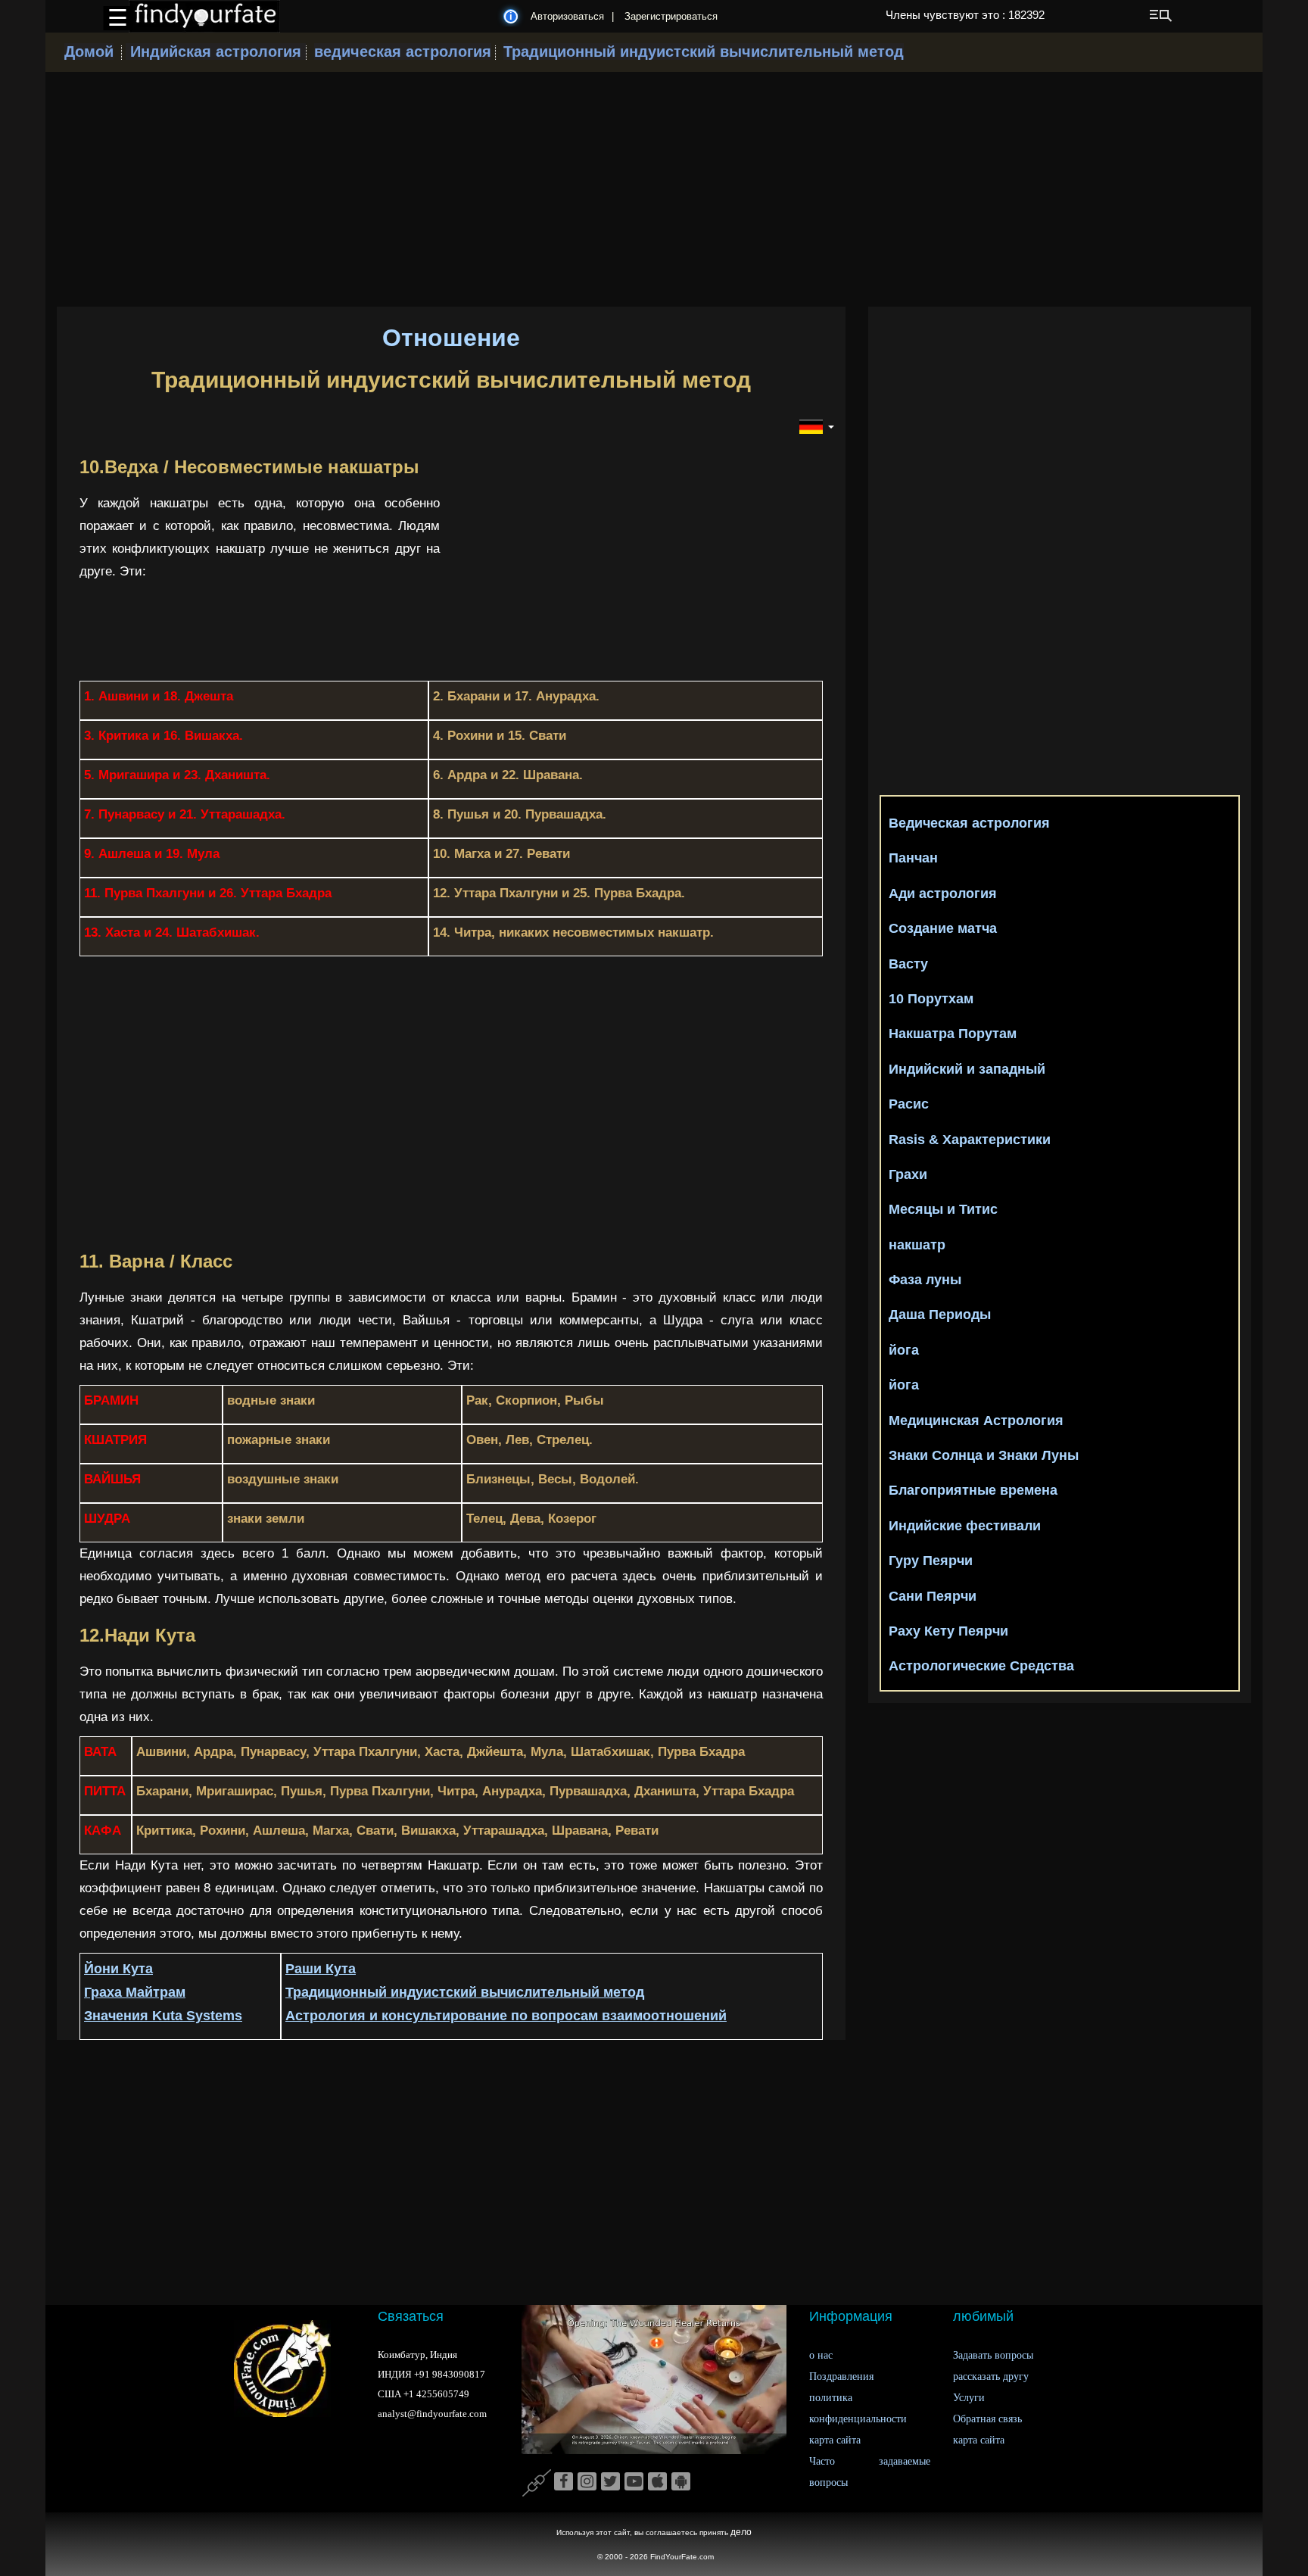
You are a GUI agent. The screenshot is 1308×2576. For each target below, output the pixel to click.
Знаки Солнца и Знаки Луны (984, 1455)
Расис (909, 1104)
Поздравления (841, 2376)
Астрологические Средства (981, 1666)
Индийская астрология (216, 51)
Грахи (908, 1174)
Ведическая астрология (969, 823)
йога (904, 1350)
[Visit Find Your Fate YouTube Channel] (634, 2482)
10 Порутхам (931, 999)
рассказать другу (991, 2376)
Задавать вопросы (993, 2355)
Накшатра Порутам (953, 1034)
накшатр (917, 1245)
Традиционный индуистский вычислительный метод (704, 51)
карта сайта (835, 2440)
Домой (89, 51)
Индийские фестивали (965, 1526)
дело (741, 2532)
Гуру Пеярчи (931, 1561)
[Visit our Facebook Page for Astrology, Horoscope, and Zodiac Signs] (564, 2482)
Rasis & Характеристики (970, 1140)
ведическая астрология (403, 51)
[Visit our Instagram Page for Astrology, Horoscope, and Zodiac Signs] (587, 2482)
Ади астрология (943, 893)
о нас (821, 2355)
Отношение (451, 338)
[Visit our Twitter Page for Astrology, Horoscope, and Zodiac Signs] (610, 2482)
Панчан (913, 858)
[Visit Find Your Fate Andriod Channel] (681, 2482)
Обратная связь (987, 2419)
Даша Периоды (940, 1315)
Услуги (969, 2398)
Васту (908, 964)
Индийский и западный (967, 1069)
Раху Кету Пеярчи (948, 1631)
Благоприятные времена (973, 1490)
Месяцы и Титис (943, 1209)
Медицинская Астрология (976, 1421)
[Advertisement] (654, 189)
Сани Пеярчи (933, 1596)
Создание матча (943, 928)
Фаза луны (925, 1280)
